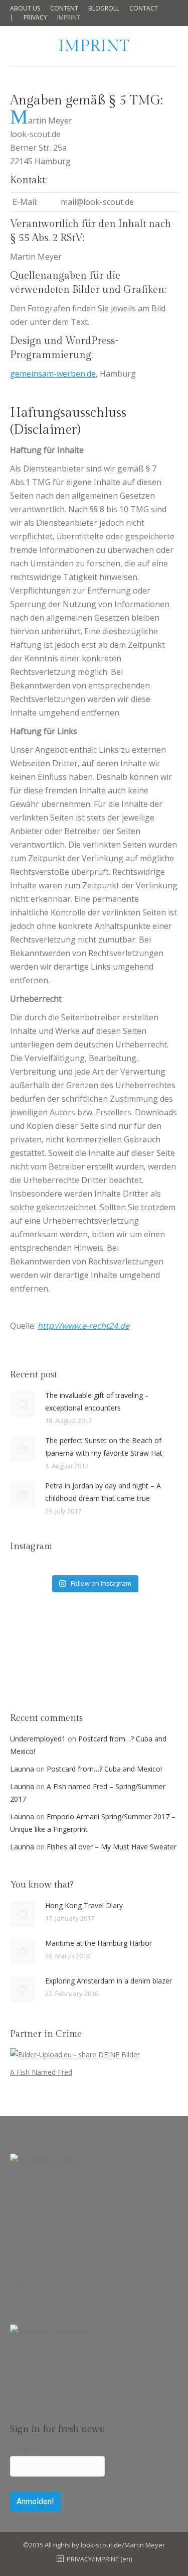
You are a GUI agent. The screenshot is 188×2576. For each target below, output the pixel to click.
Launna (22, 1769)
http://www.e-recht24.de (83, 1326)
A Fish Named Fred (41, 2072)
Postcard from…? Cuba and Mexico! (104, 1769)
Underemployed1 (38, 1739)
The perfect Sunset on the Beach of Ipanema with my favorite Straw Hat (104, 1447)
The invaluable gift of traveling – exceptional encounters (97, 1401)
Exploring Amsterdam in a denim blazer (109, 1981)
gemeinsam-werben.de (53, 374)
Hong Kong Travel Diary (84, 1905)
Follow (21, 2286)
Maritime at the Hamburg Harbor (99, 1943)
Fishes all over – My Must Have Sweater (112, 1847)
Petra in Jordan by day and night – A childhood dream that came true (103, 1492)
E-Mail (23, 2450)
